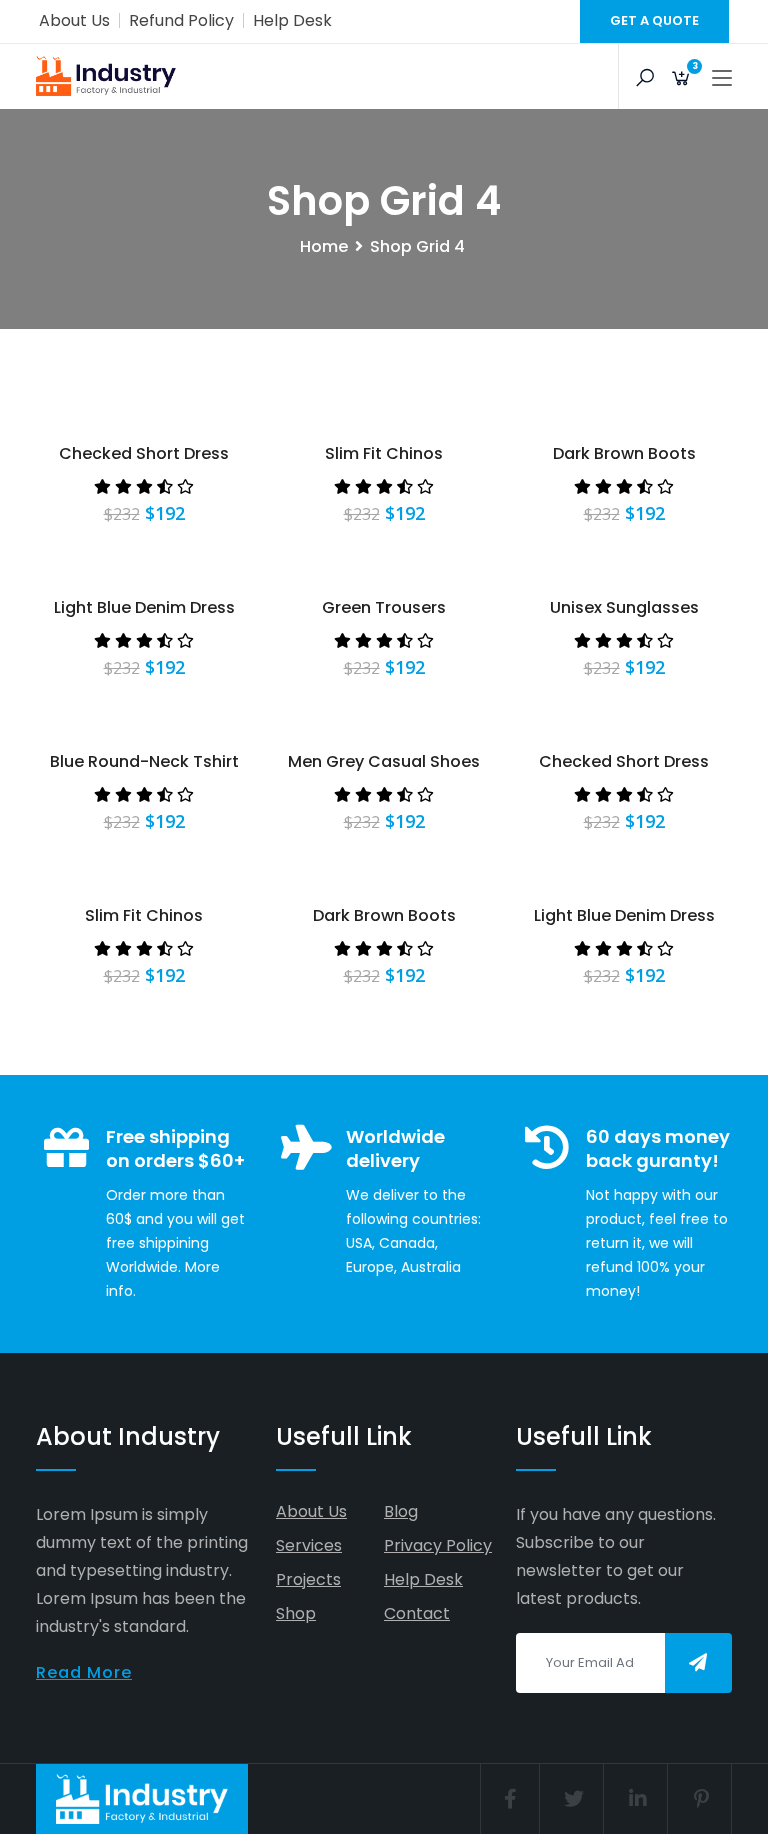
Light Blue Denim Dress (144, 607)
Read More (84, 1672)
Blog (401, 1511)
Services (309, 1545)
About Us (74, 20)
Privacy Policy (438, 1545)
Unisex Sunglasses (624, 607)
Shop (296, 1613)
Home (324, 246)
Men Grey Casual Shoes (384, 761)
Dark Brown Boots (624, 453)
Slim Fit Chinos (384, 453)
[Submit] (698, 1663)
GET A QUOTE (654, 20)
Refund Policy (181, 20)
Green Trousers (384, 607)
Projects (308, 1579)
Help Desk (292, 20)
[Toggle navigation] (722, 79)
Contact (417, 1613)
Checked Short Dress (144, 453)
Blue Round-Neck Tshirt (144, 761)
